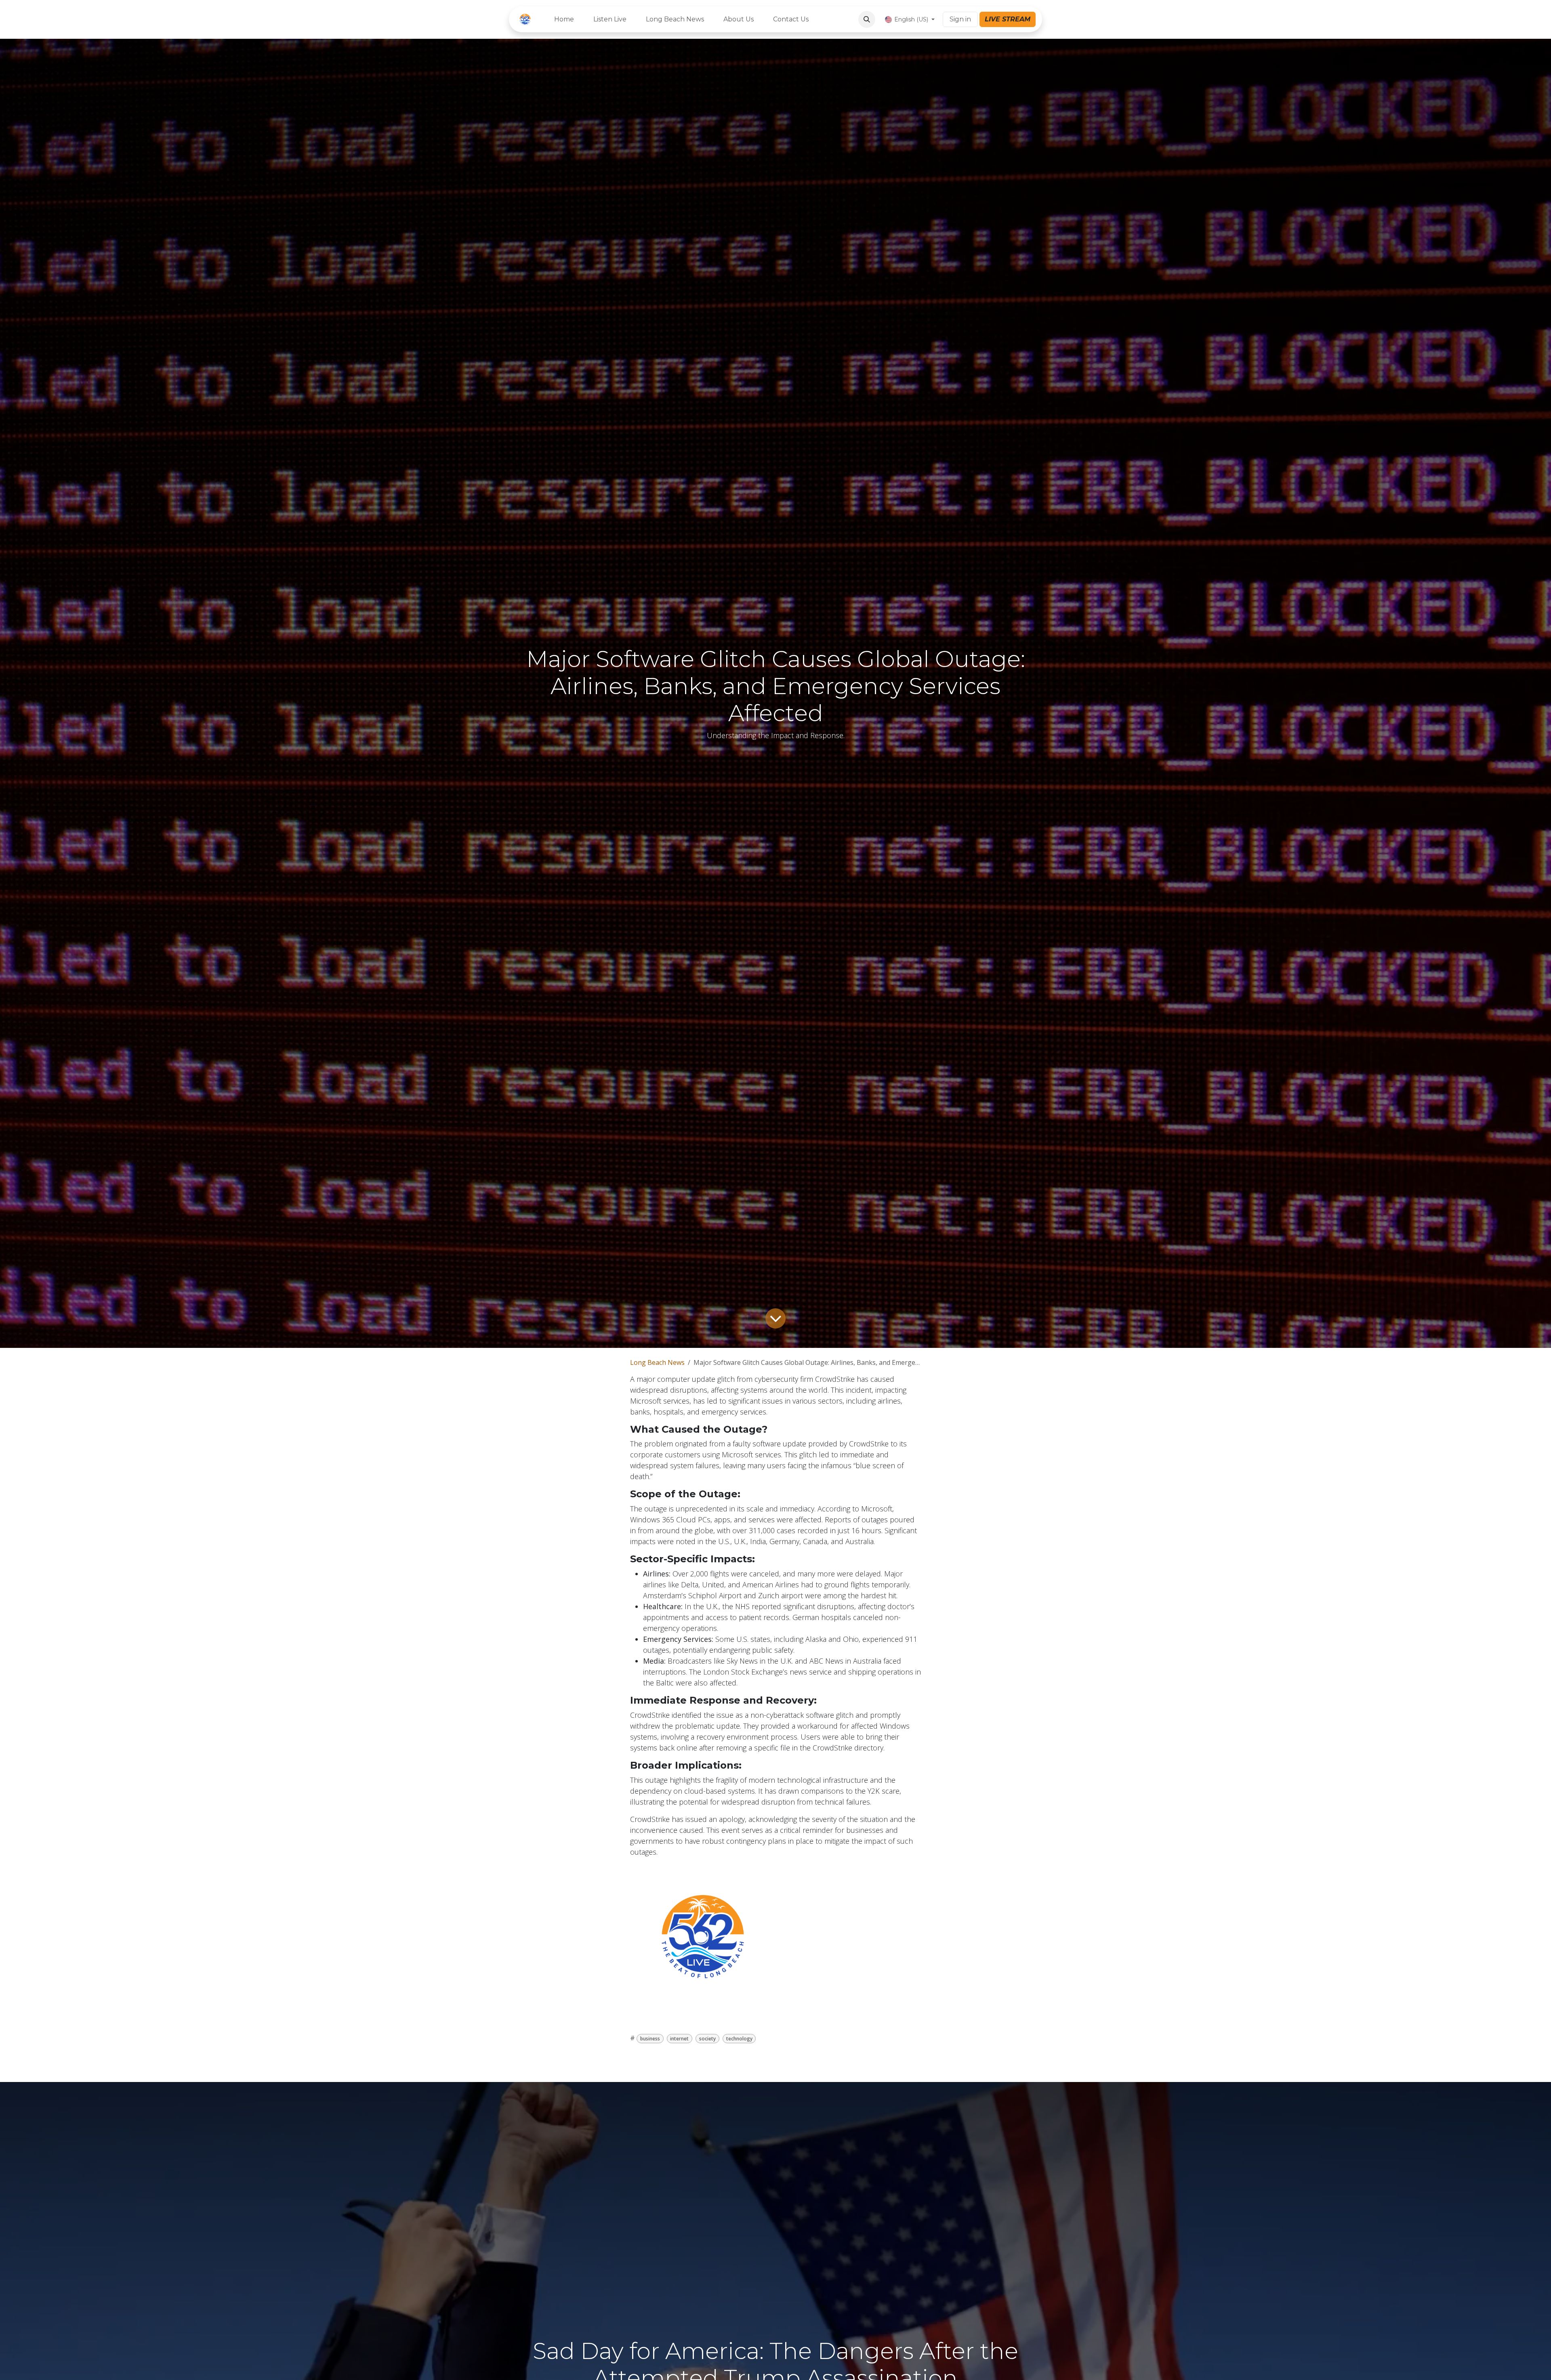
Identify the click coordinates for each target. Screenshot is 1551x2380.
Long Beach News (657, 1362)
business (650, 2039)
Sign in (960, 19)
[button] (867, 19)
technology (739, 2039)
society (707, 2039)
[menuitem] (564, 19)
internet (679, 2039)
